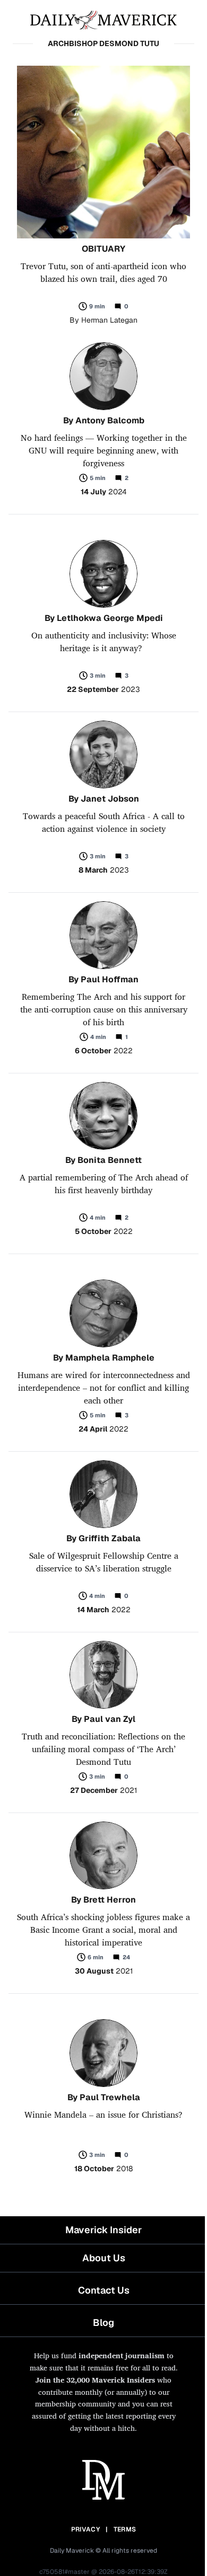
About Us (104, 2258)
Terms (125, 2529)
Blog (103, 2322)
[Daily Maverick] (103, 19)
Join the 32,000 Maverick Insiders (95, 2380)
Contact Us (104, 2290)
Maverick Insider (103, 2230)
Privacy (85, 2529)
